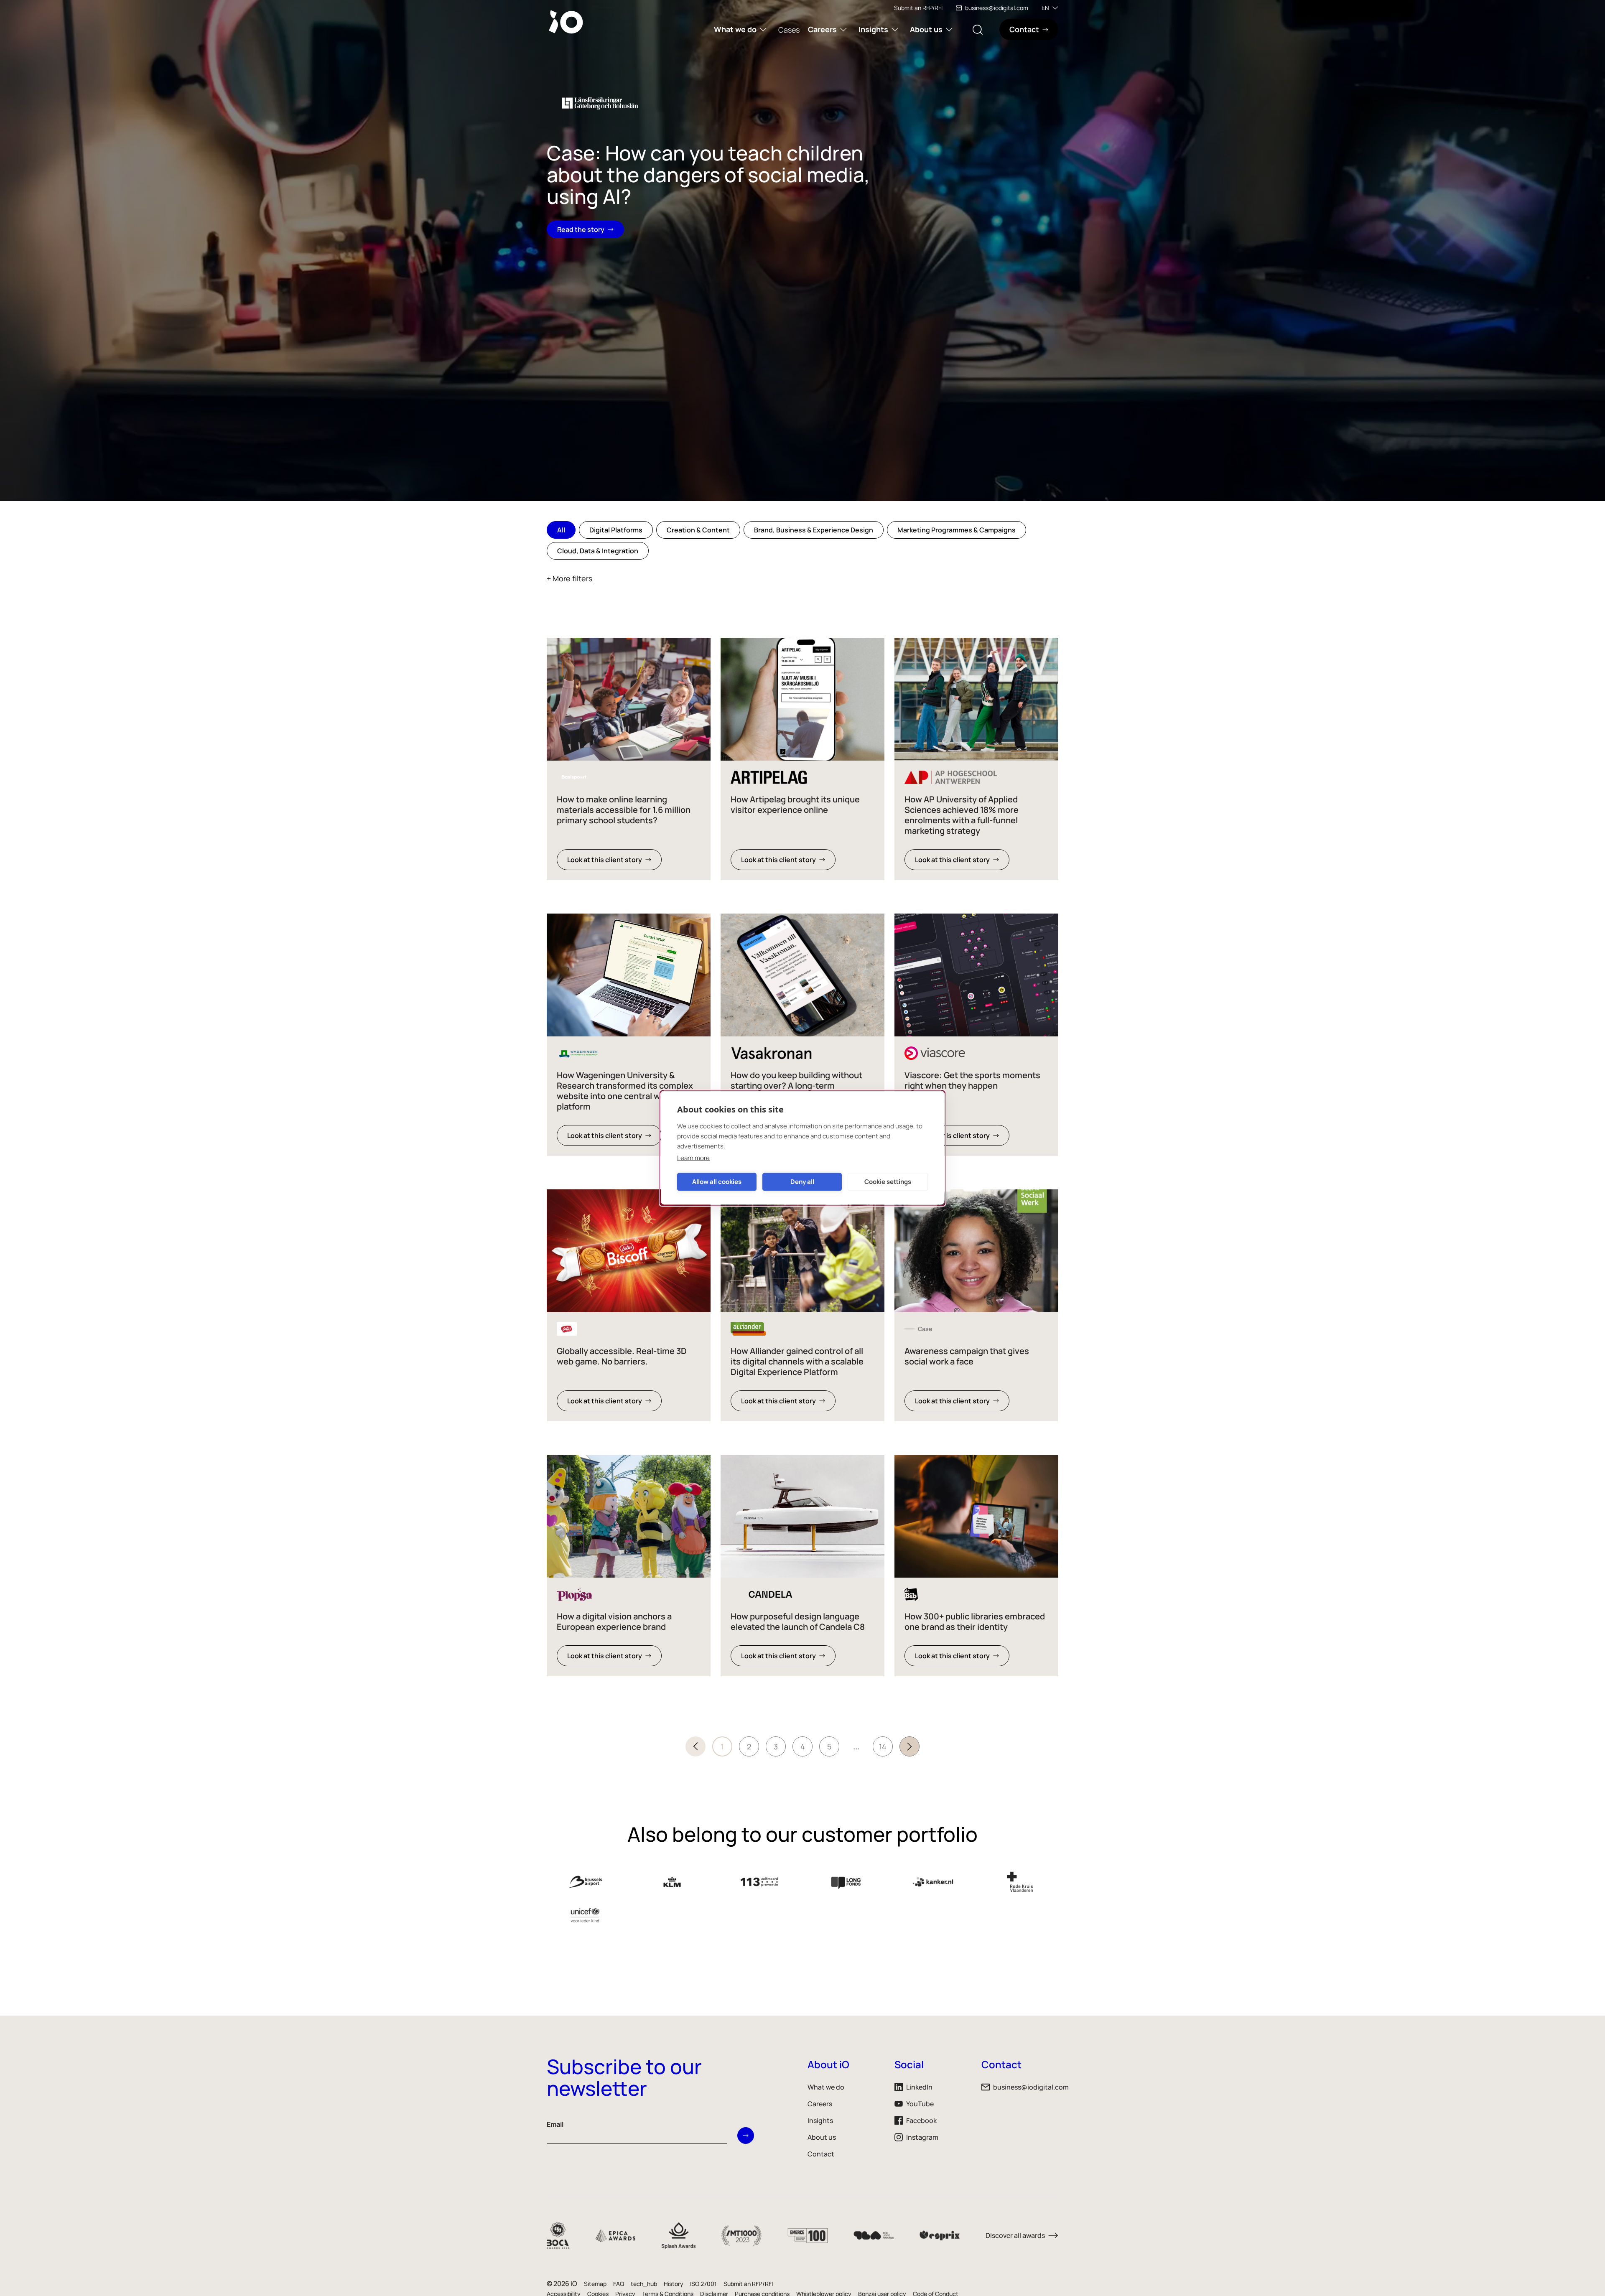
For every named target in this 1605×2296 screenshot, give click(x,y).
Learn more (693, 1158)
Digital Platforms (616, 530)
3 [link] (776, 1746)
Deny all (802, 1182)
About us (926, 29)
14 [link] (883, 1746)
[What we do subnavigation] (763, 29)
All (561, 530)
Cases (789, 30)
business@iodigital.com (997, 8)
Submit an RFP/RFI (918, 8)
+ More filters (569, 578)
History (674, 2284)
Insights (873, 29)
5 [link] (829, 1746)
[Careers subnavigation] (843, 29)
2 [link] (749, 1746)
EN (1045, 8)
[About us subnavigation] (949, 29)
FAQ (619, 2284)
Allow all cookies (717, 1182)
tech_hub (644, 2284)
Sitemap (595, 2284)
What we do (735, 29)
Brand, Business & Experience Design (814, 530)
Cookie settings (888, 1182)
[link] (629, 759)
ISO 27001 (703, 2284)
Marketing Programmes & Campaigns (957, 530)
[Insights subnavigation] (895, 29)
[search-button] (978, 29)
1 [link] (722, 1746)
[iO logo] (568, 22)
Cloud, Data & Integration (598, 551)
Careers (822, 29)
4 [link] (803, 1746)
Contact (821, 2154)
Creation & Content (698, 530)
